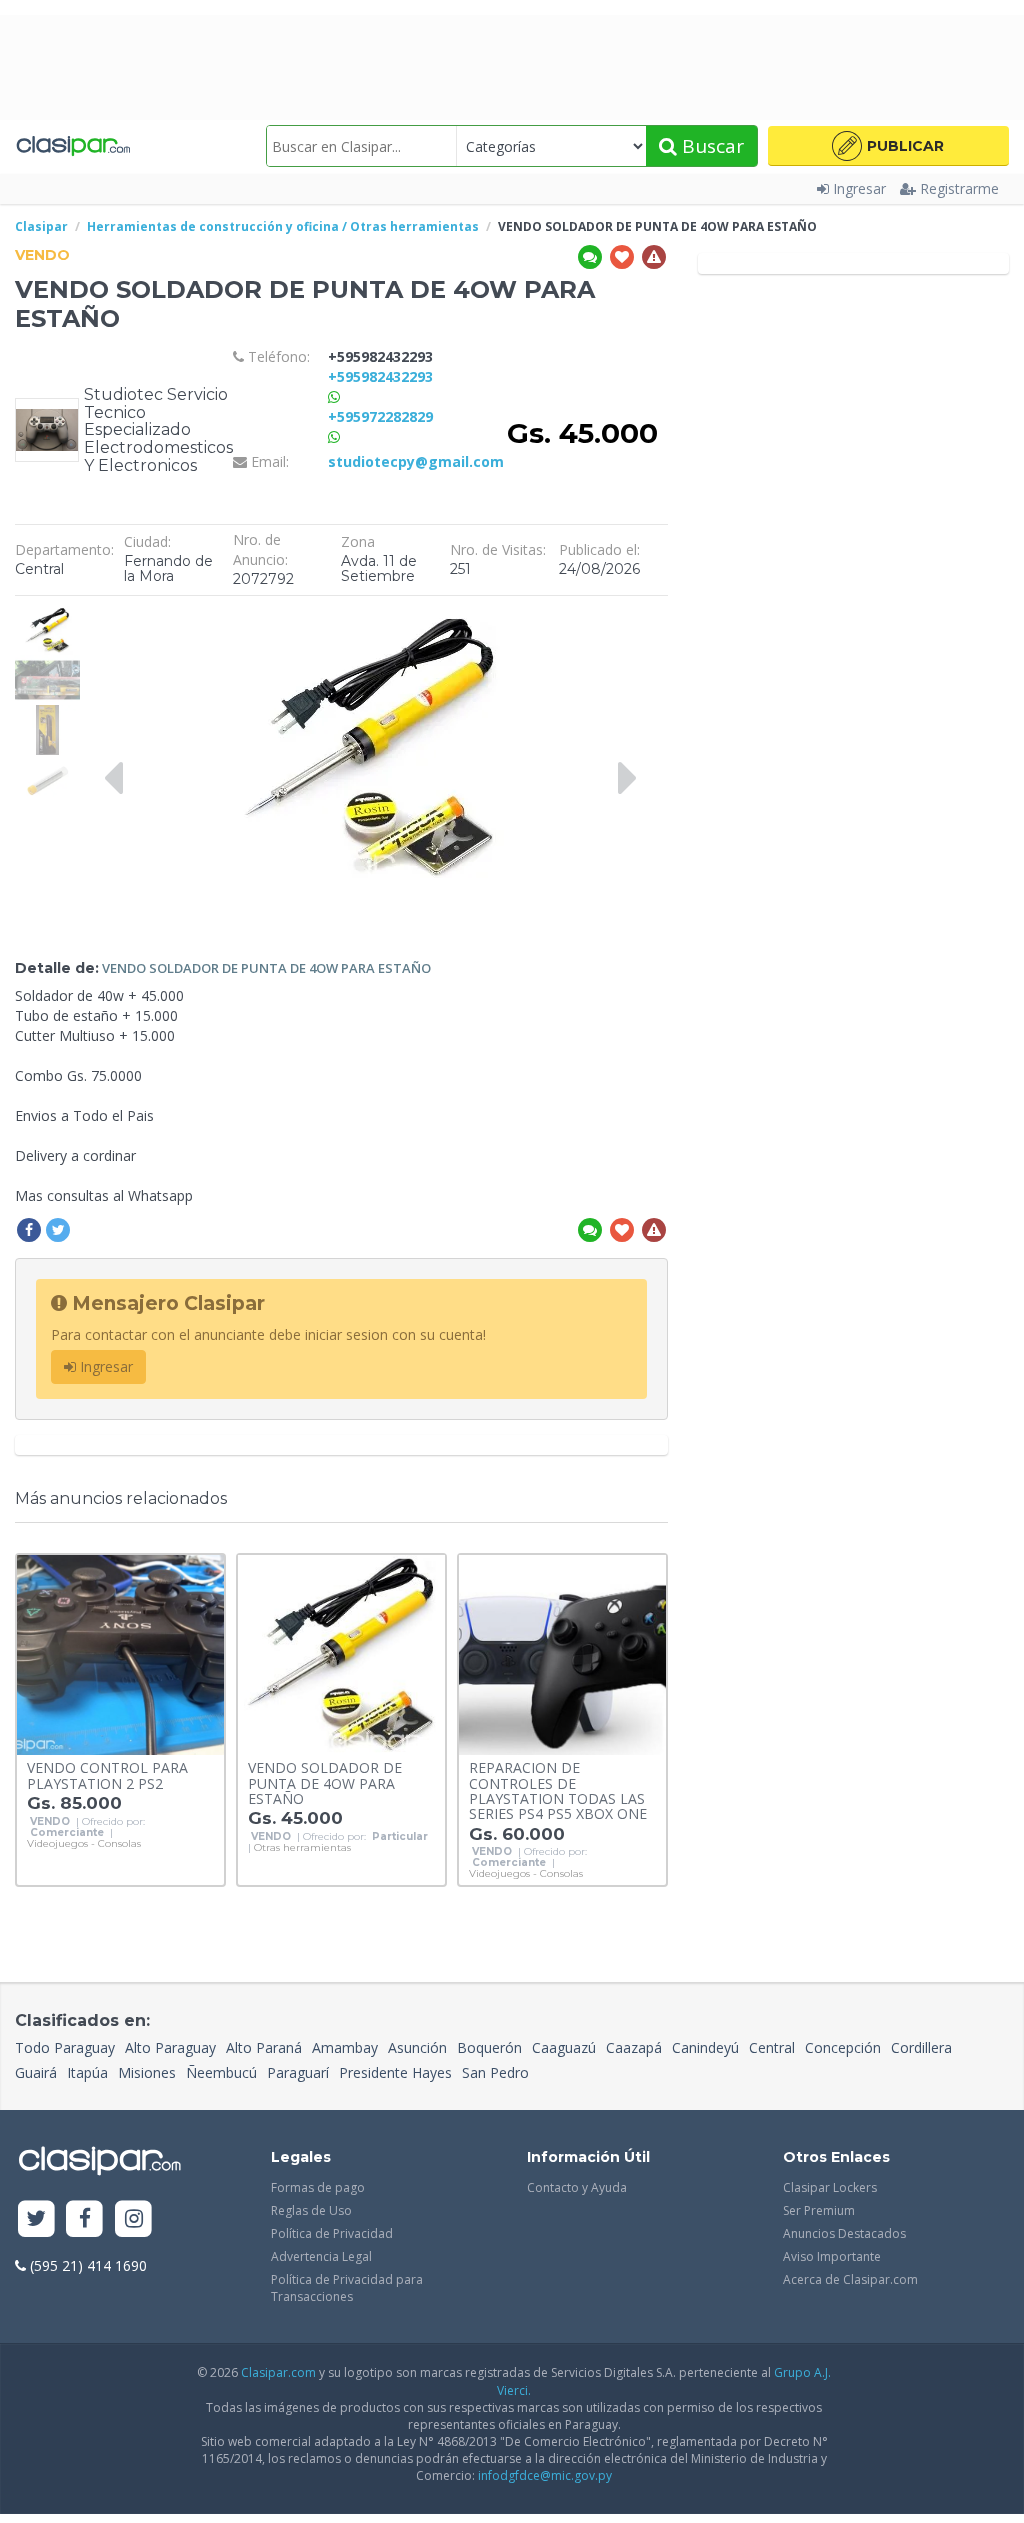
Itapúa (87, 2072)
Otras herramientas (302, 1848)
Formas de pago (318, 2187)
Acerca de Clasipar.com (850, 2279)
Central (772, 2047)
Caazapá (634, 2047)
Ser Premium (819, 2210)
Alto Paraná (264, 2047)
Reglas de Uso (311, 2210)
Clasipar (41, 226)
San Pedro (495, 2072)
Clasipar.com (278, 2372)
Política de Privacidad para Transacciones (347, 2288)
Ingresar (859, 188)
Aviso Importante (832, 2256)
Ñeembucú (221, 2072)
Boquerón (489, 2047)
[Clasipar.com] (72, 146)
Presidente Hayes (395, 2072)
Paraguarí (298, 2072)
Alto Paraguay (170, 2047)
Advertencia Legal (321, 2256)
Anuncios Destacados (844, 2233)
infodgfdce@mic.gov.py (545, 2475)
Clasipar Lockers (830, 2187)
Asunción (417, 2047)
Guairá (36, 2072)
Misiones (147, 2072)
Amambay (345, 2047)
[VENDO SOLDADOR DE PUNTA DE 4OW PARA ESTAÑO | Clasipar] (47, 615)
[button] (888, 146)
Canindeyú (705, 2047)
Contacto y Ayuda (577, 2187)
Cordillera (921, 2047)
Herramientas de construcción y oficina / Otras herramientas (283, 226)
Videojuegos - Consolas (84, 1844)
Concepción (843, 2047)
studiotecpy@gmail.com (416, 461)
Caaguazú (564, 2047)
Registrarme (959, 188)
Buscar (710, 146)
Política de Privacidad (332, 2233)
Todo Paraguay (65, 2047)
